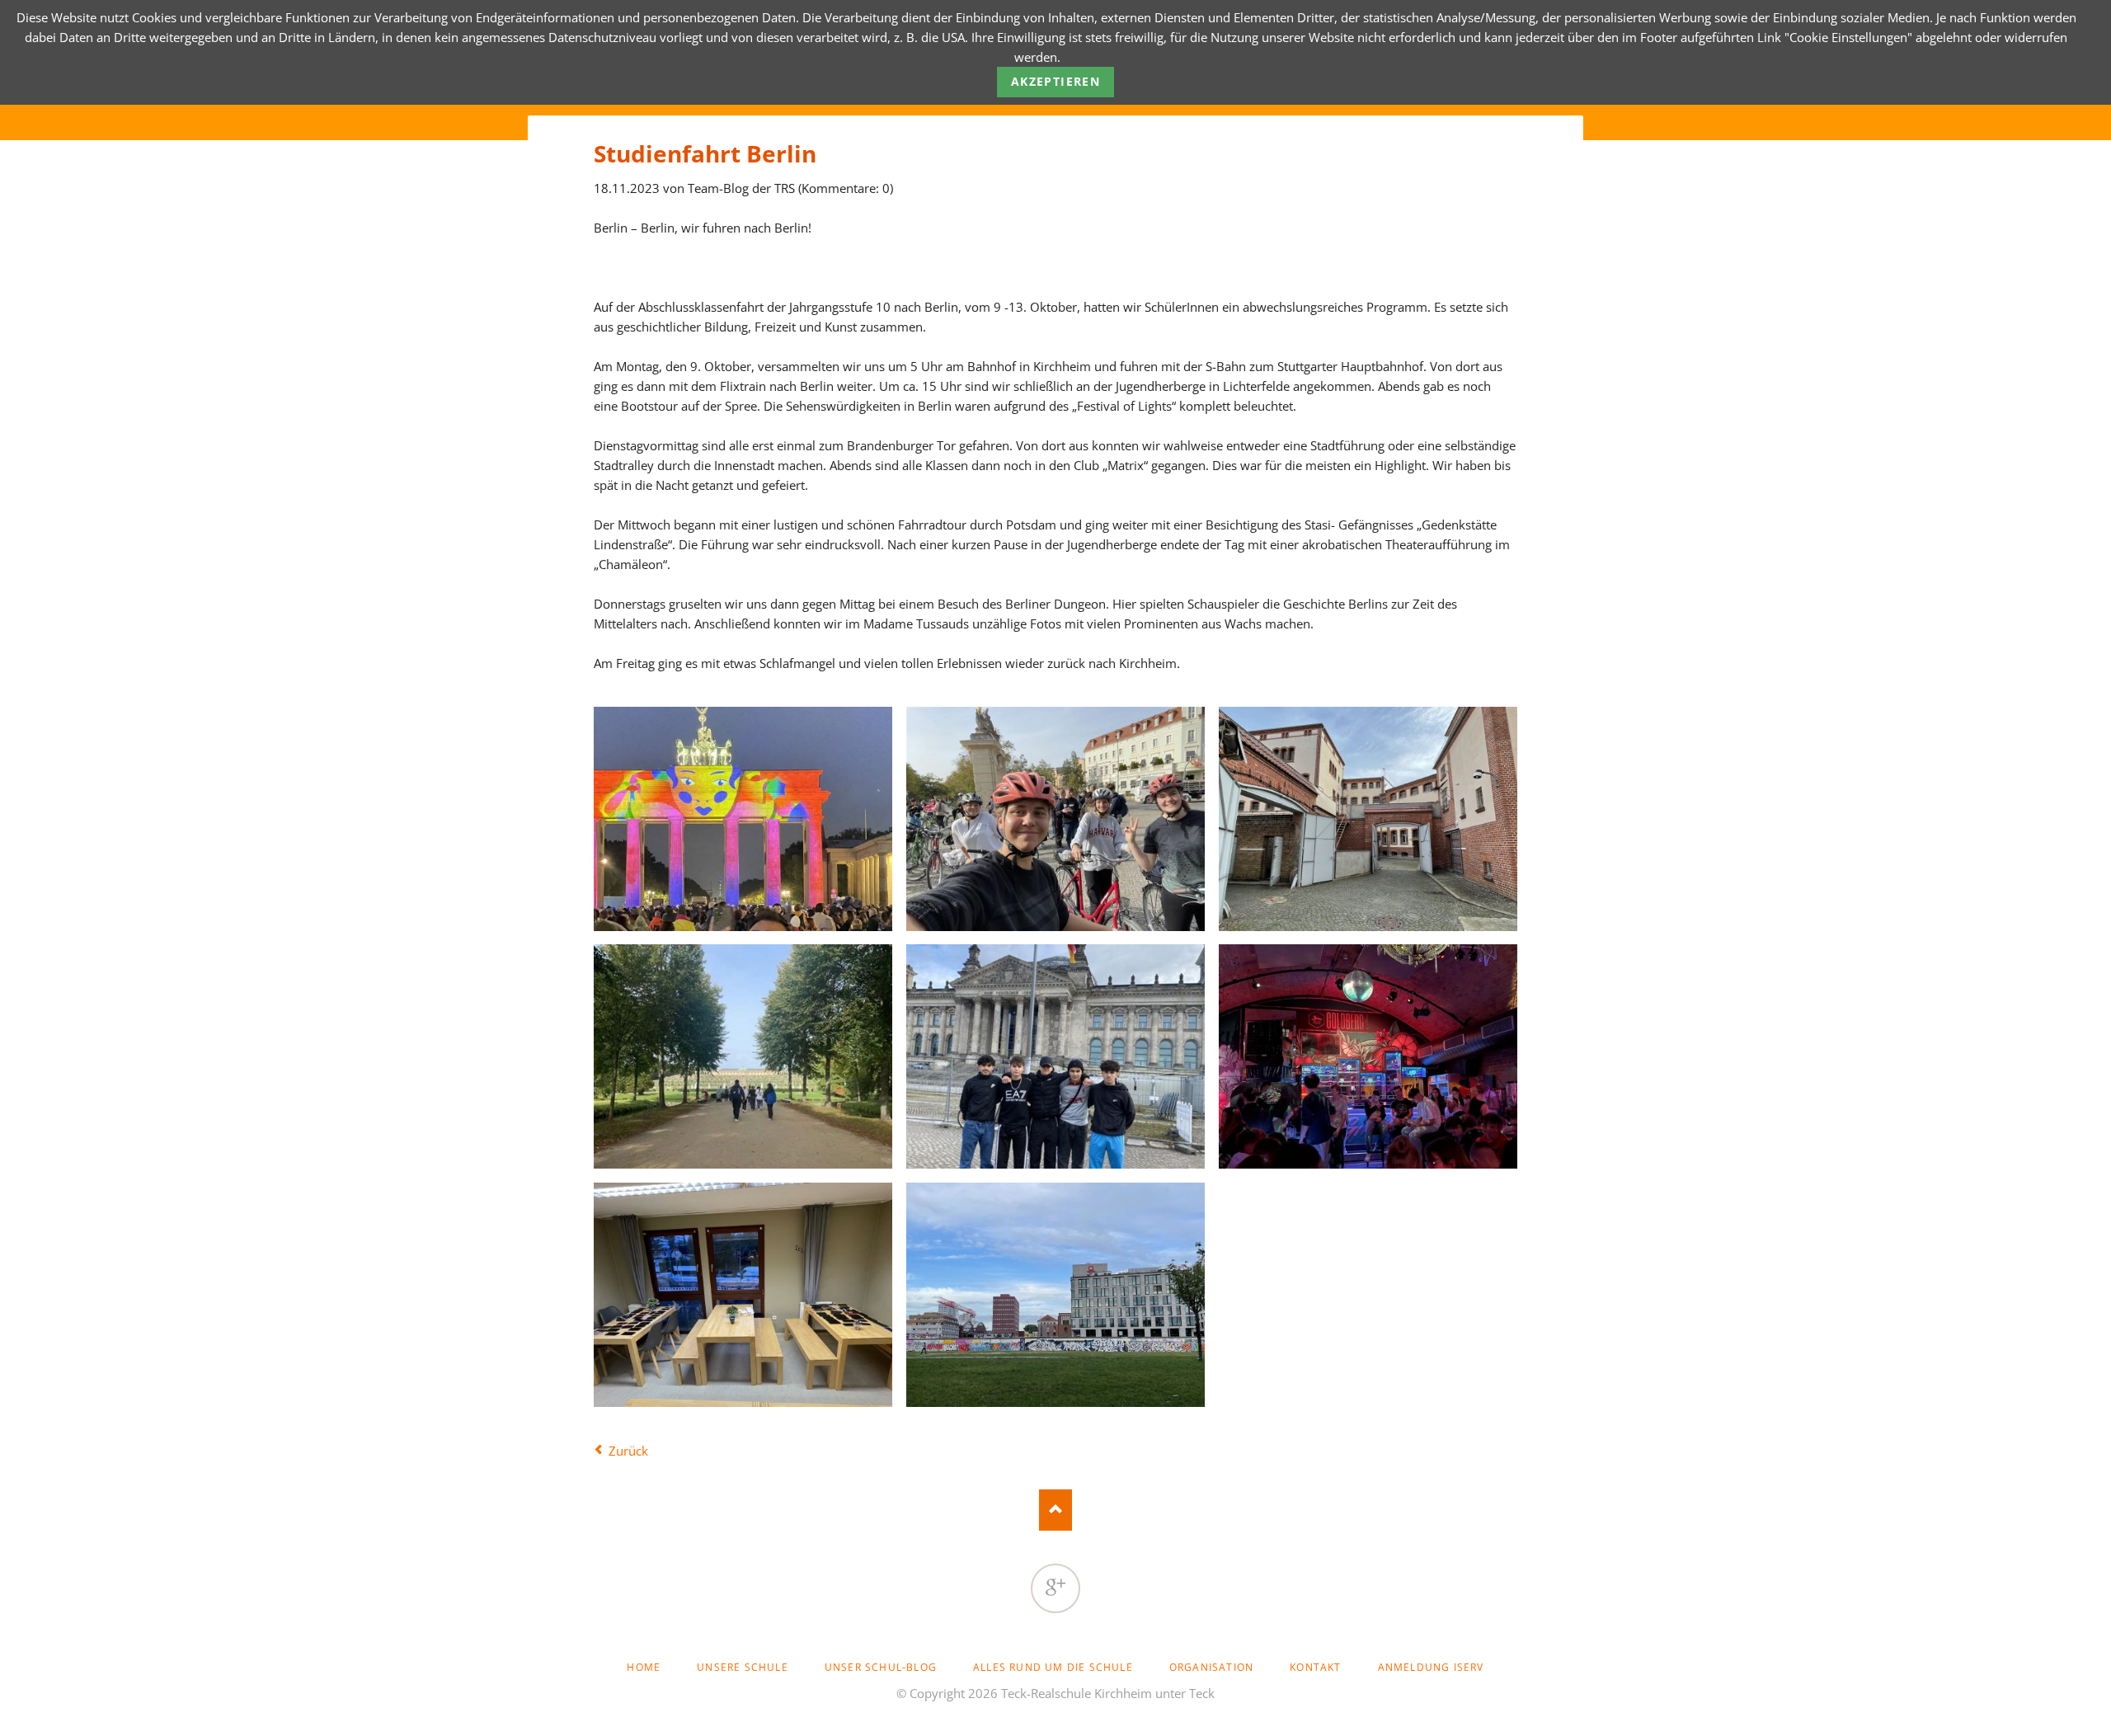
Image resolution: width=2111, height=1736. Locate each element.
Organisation (1211, 1667)
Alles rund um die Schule (1053, 1667)
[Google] (1055, 1588)
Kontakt (1315, 1667)
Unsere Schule (743, 1667)
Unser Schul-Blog (881, 1667)
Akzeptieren (1055, 81)
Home (644, 1667)
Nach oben (1055, 1510)
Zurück (628, 1451)
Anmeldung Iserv (1431, 1667)
